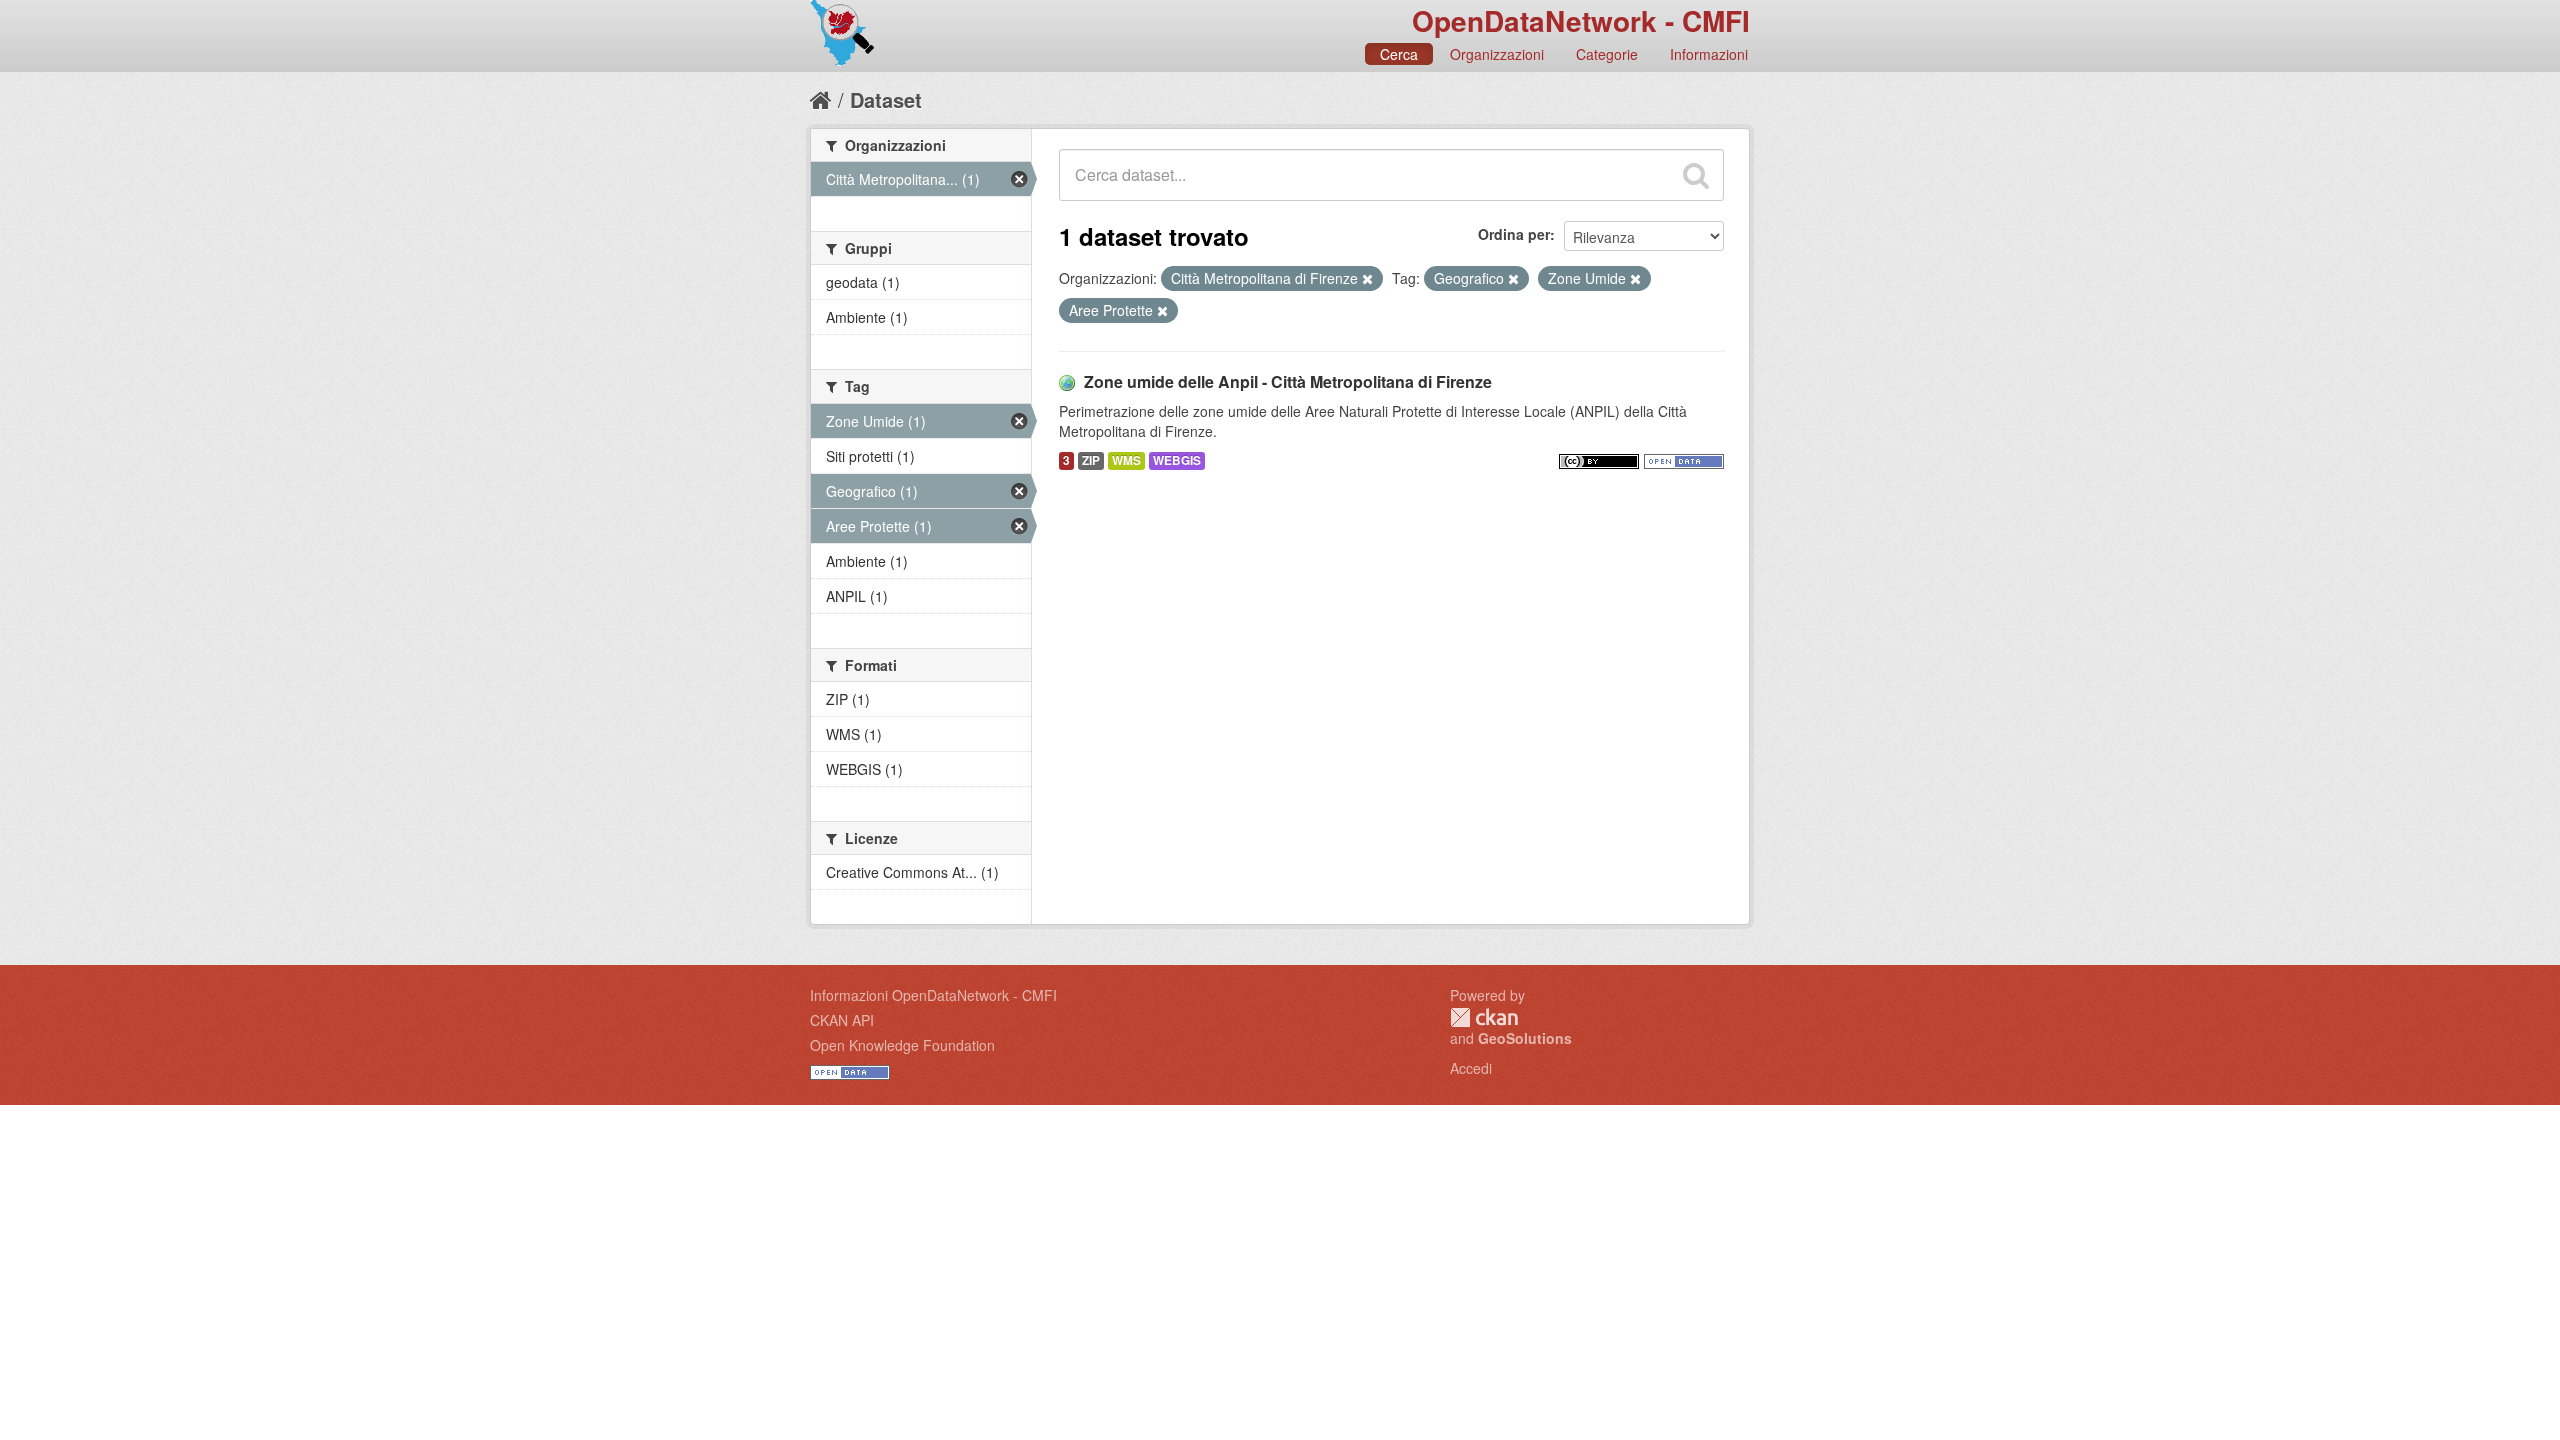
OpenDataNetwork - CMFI (1581, 20)
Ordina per (1514, 234)
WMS (1126, 460)
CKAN (1484, 1017)
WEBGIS (1177, 460)
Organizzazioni (1497, 54)
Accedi (1471, 1068)
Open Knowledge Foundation (902, 1045)
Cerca (1399, 54)
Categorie (1607, 54)
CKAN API (842, 1020)
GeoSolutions (1525, 1038)
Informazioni (1709, 54)
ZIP (1091, 460)
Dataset (886, 99)
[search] (1696, 175)
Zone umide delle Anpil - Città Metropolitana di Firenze (1288, 381)
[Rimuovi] (1367, 279)
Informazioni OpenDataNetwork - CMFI (933, 995)
